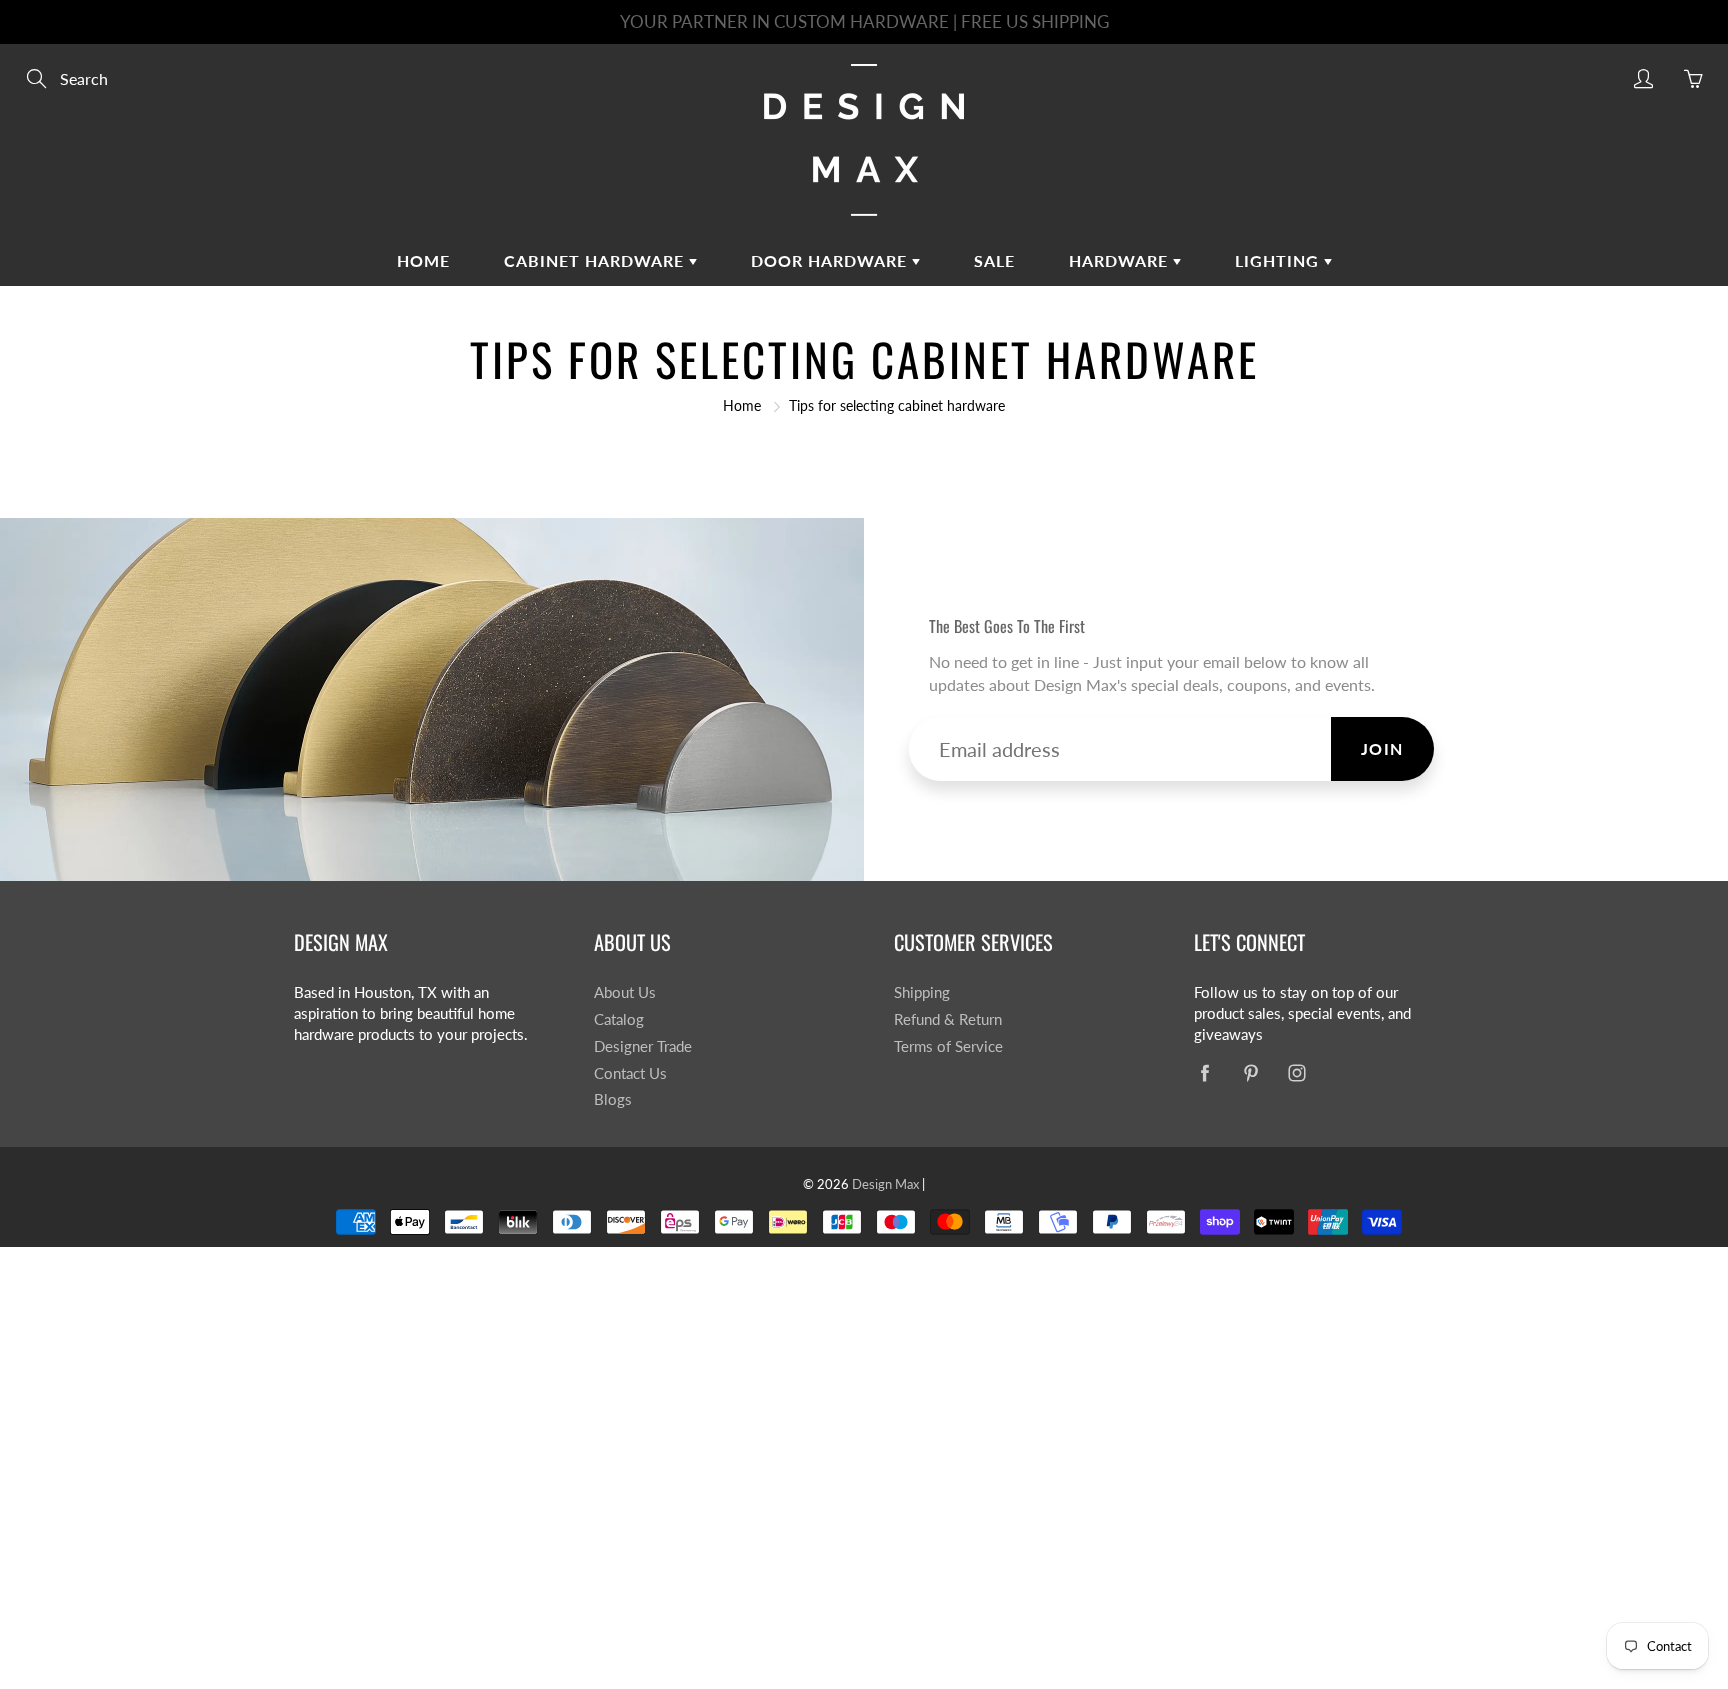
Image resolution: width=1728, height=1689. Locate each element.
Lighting (1279, 260)
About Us (625, 992)
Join (1382, 748)
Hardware (1121, 260)
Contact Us (630, 1073)
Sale (994, 260)
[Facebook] (1204, 1073)
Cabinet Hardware (596, 260)
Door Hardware (831, 260)
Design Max (885, 1184)
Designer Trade (643, 1046)
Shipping (922, 992)
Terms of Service (948, 1046)
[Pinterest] (1250, 1073)
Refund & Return (948, 1019)
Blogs (613, 1099)
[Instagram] (1296, 1073)
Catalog (619, 1019)
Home (423, 260)
